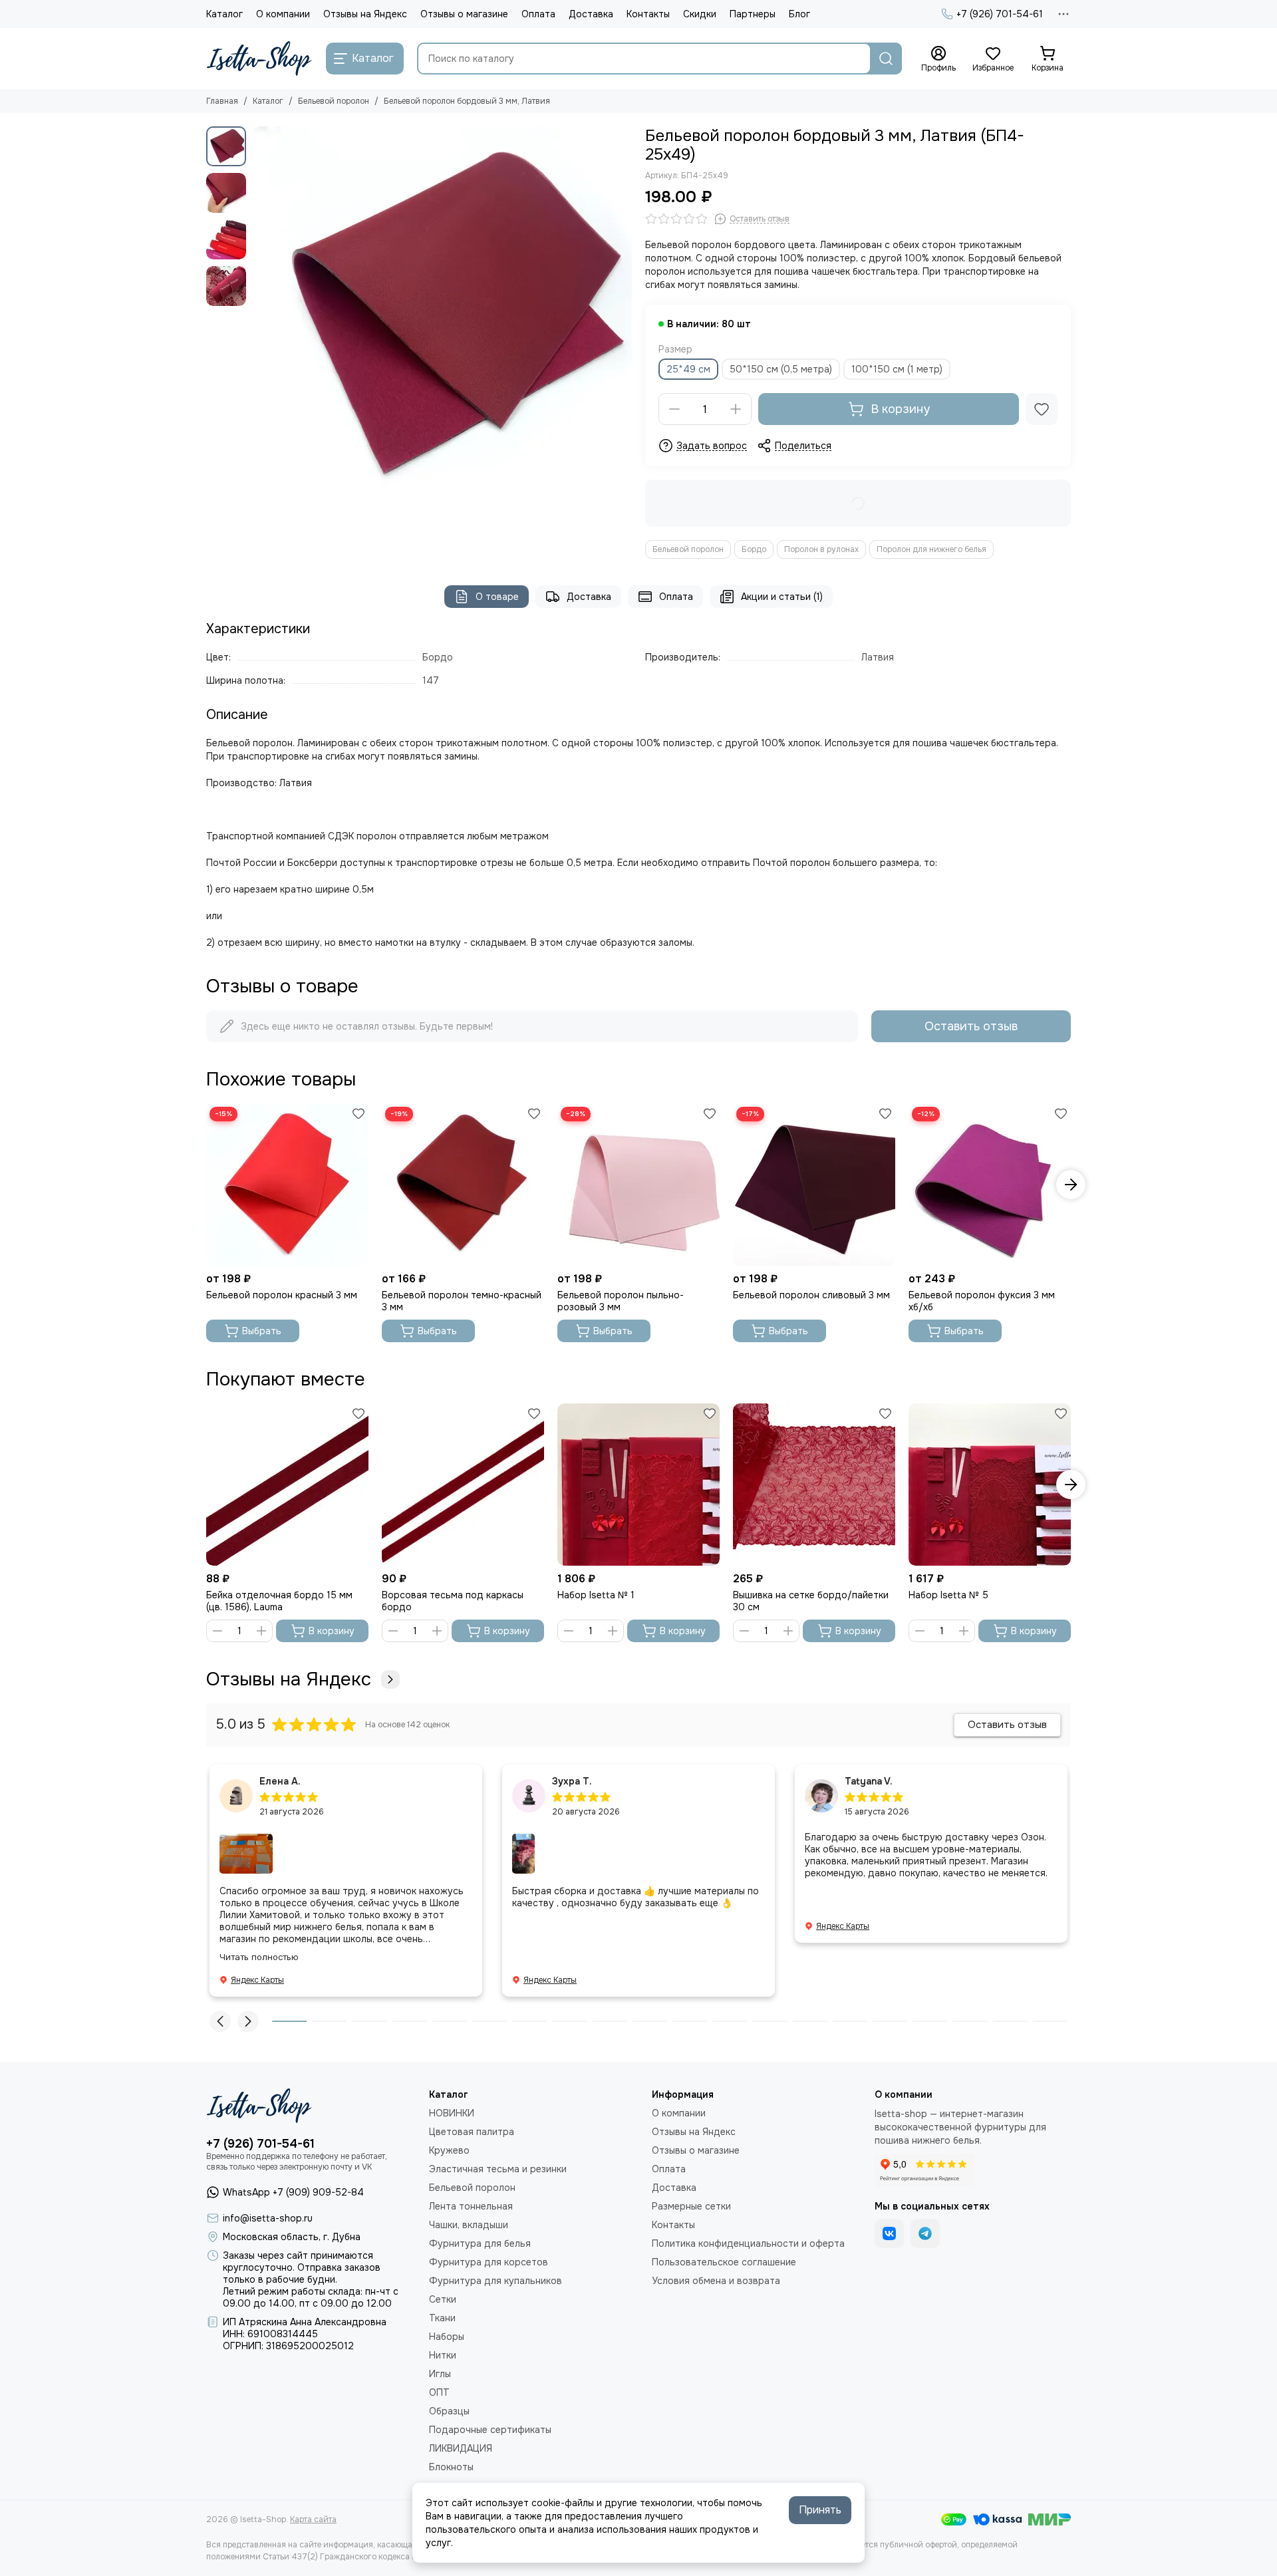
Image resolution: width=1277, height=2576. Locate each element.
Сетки (443, 2299)
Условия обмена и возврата (716, 2281)
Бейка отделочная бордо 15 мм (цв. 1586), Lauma (279, 1601)
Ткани (442, 2318)
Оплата (538, 14)
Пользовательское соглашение (724, 2262)
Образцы (449, 2411)
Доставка (591, 14)
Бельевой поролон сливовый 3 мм (811, 1295)
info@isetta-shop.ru (268, 2218)
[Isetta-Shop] (259, 59)
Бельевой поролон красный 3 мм (282, 1295)
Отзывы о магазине (464, 14)
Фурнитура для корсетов (489, 2262)
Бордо (754, 549)
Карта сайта (313, 2519)
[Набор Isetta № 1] (638, 1485)
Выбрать (262, 1331)
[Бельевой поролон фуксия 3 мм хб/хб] (990, 1185)
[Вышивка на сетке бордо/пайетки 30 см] (814, 1485)
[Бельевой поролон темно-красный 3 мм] (463, 1185)
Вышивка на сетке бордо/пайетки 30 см (811, 1601)
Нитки (443, 2355)
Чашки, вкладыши (469, 2225)
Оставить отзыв (971, 1026)
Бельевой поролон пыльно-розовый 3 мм (621, 1301)
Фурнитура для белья (480, 2243)
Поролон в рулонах (821, 549)
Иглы (440, 2374)
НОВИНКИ (452, 2113)
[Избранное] (1042, 409)
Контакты (648, 14)
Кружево (449, 2150)
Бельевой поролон (334, 101)
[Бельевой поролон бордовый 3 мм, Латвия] (442, 316)
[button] (259, 316)
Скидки (700, 14)
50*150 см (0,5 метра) (781, 369)
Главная (222, 101)
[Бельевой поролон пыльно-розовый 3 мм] (638, 1185)
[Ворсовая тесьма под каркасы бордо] (463, 1485)
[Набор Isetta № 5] (990, 1485)
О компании (283, 14)
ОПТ (439, 2392)
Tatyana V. (869, 1781)
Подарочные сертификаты (490, 2430)
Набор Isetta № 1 (596, 1595)
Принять (820, 2510)
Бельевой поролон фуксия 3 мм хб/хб (982, 1301)
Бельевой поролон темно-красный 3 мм (462, 1301)
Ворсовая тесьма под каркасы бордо (453, 1601)
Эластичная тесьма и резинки (498, 2169)
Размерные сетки (691, 2206)
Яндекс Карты (257, 1980)
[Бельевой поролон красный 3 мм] (287, 1185)
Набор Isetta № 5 (948, 1595)
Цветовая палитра (472, 2132)
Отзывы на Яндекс (365, 14)
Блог (799, 14)
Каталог (224, 14)
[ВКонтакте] (889, 2233)
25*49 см (688, 369)
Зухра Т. (572, 1781)
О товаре (497, 597)
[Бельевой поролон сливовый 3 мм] (814, 1185)
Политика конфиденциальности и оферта (748, 2243)
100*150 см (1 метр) (897, 369)
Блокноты (451, 2467)
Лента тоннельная (471, 2206)
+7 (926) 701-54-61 (1000, 14)
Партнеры (753, 14)
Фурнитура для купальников (496, 2281)
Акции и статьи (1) (782, 597)
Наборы (447, 2337)
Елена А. (280, 1781)
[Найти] (886, 59)
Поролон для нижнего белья (931, 549)
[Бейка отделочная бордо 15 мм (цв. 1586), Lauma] (287, 1485)
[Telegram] (925, 2233)
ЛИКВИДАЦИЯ (461, 2448)
